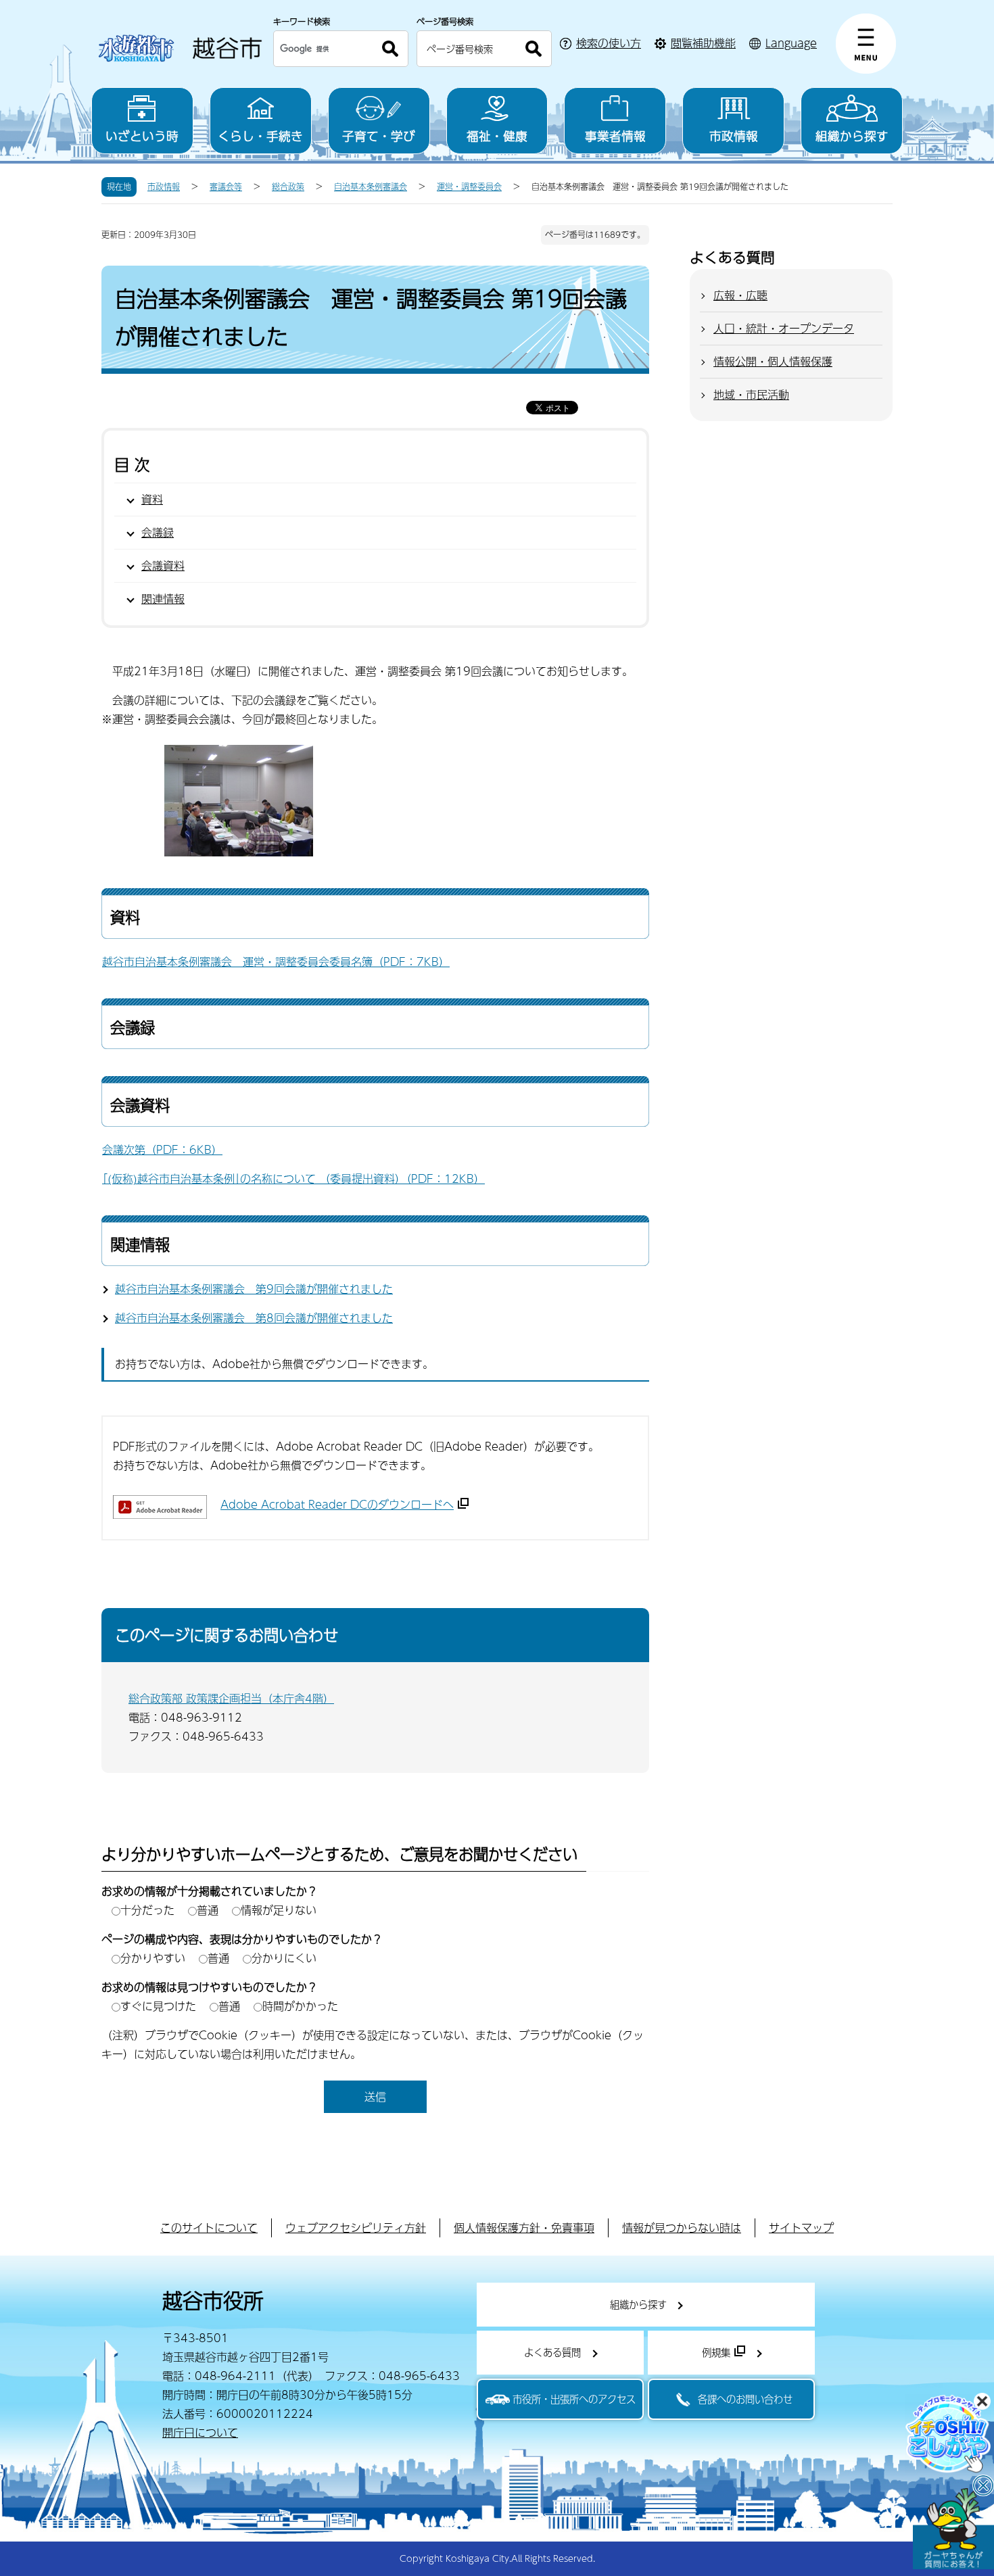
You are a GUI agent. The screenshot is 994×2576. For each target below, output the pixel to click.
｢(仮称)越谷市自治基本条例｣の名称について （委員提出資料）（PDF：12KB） (293, 1178)
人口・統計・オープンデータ (784, 328)
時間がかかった (300, 2006)
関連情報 (163, 599)
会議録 (158, 532)
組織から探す (852, 136)
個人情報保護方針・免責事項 (524, 2228)
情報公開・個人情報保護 (773, 361)
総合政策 (288, 187)
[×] (953, 2529)
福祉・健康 (497, 136)
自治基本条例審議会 (371, 187)
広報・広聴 (740, 295)
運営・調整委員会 (469, 187)
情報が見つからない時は (682, 2228)
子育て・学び (379, 136)
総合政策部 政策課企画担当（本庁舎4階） (231, 1698)
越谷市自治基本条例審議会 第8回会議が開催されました (254, 1318)
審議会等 (226, 187)
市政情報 (734, 136)
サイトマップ (801, 2228)
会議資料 (163, 565)
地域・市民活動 (751, 394)
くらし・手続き (260, 136)
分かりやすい (153, 1958)
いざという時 (142, 136)
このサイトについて (209, 2228)
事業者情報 (615, 136)
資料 (152, 499)
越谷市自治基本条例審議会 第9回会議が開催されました (254, 1289)
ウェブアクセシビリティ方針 (356, 2228)
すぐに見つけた (158, 2006)
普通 (208, 1910)
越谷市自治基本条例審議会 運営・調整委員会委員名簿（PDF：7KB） (276, 962)
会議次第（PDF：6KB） (162, 1149)
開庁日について (200, 2432)
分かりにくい (284, 1958)
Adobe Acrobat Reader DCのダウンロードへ (337, 1504)
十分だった (147, 1910)
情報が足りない (279, 1910)
